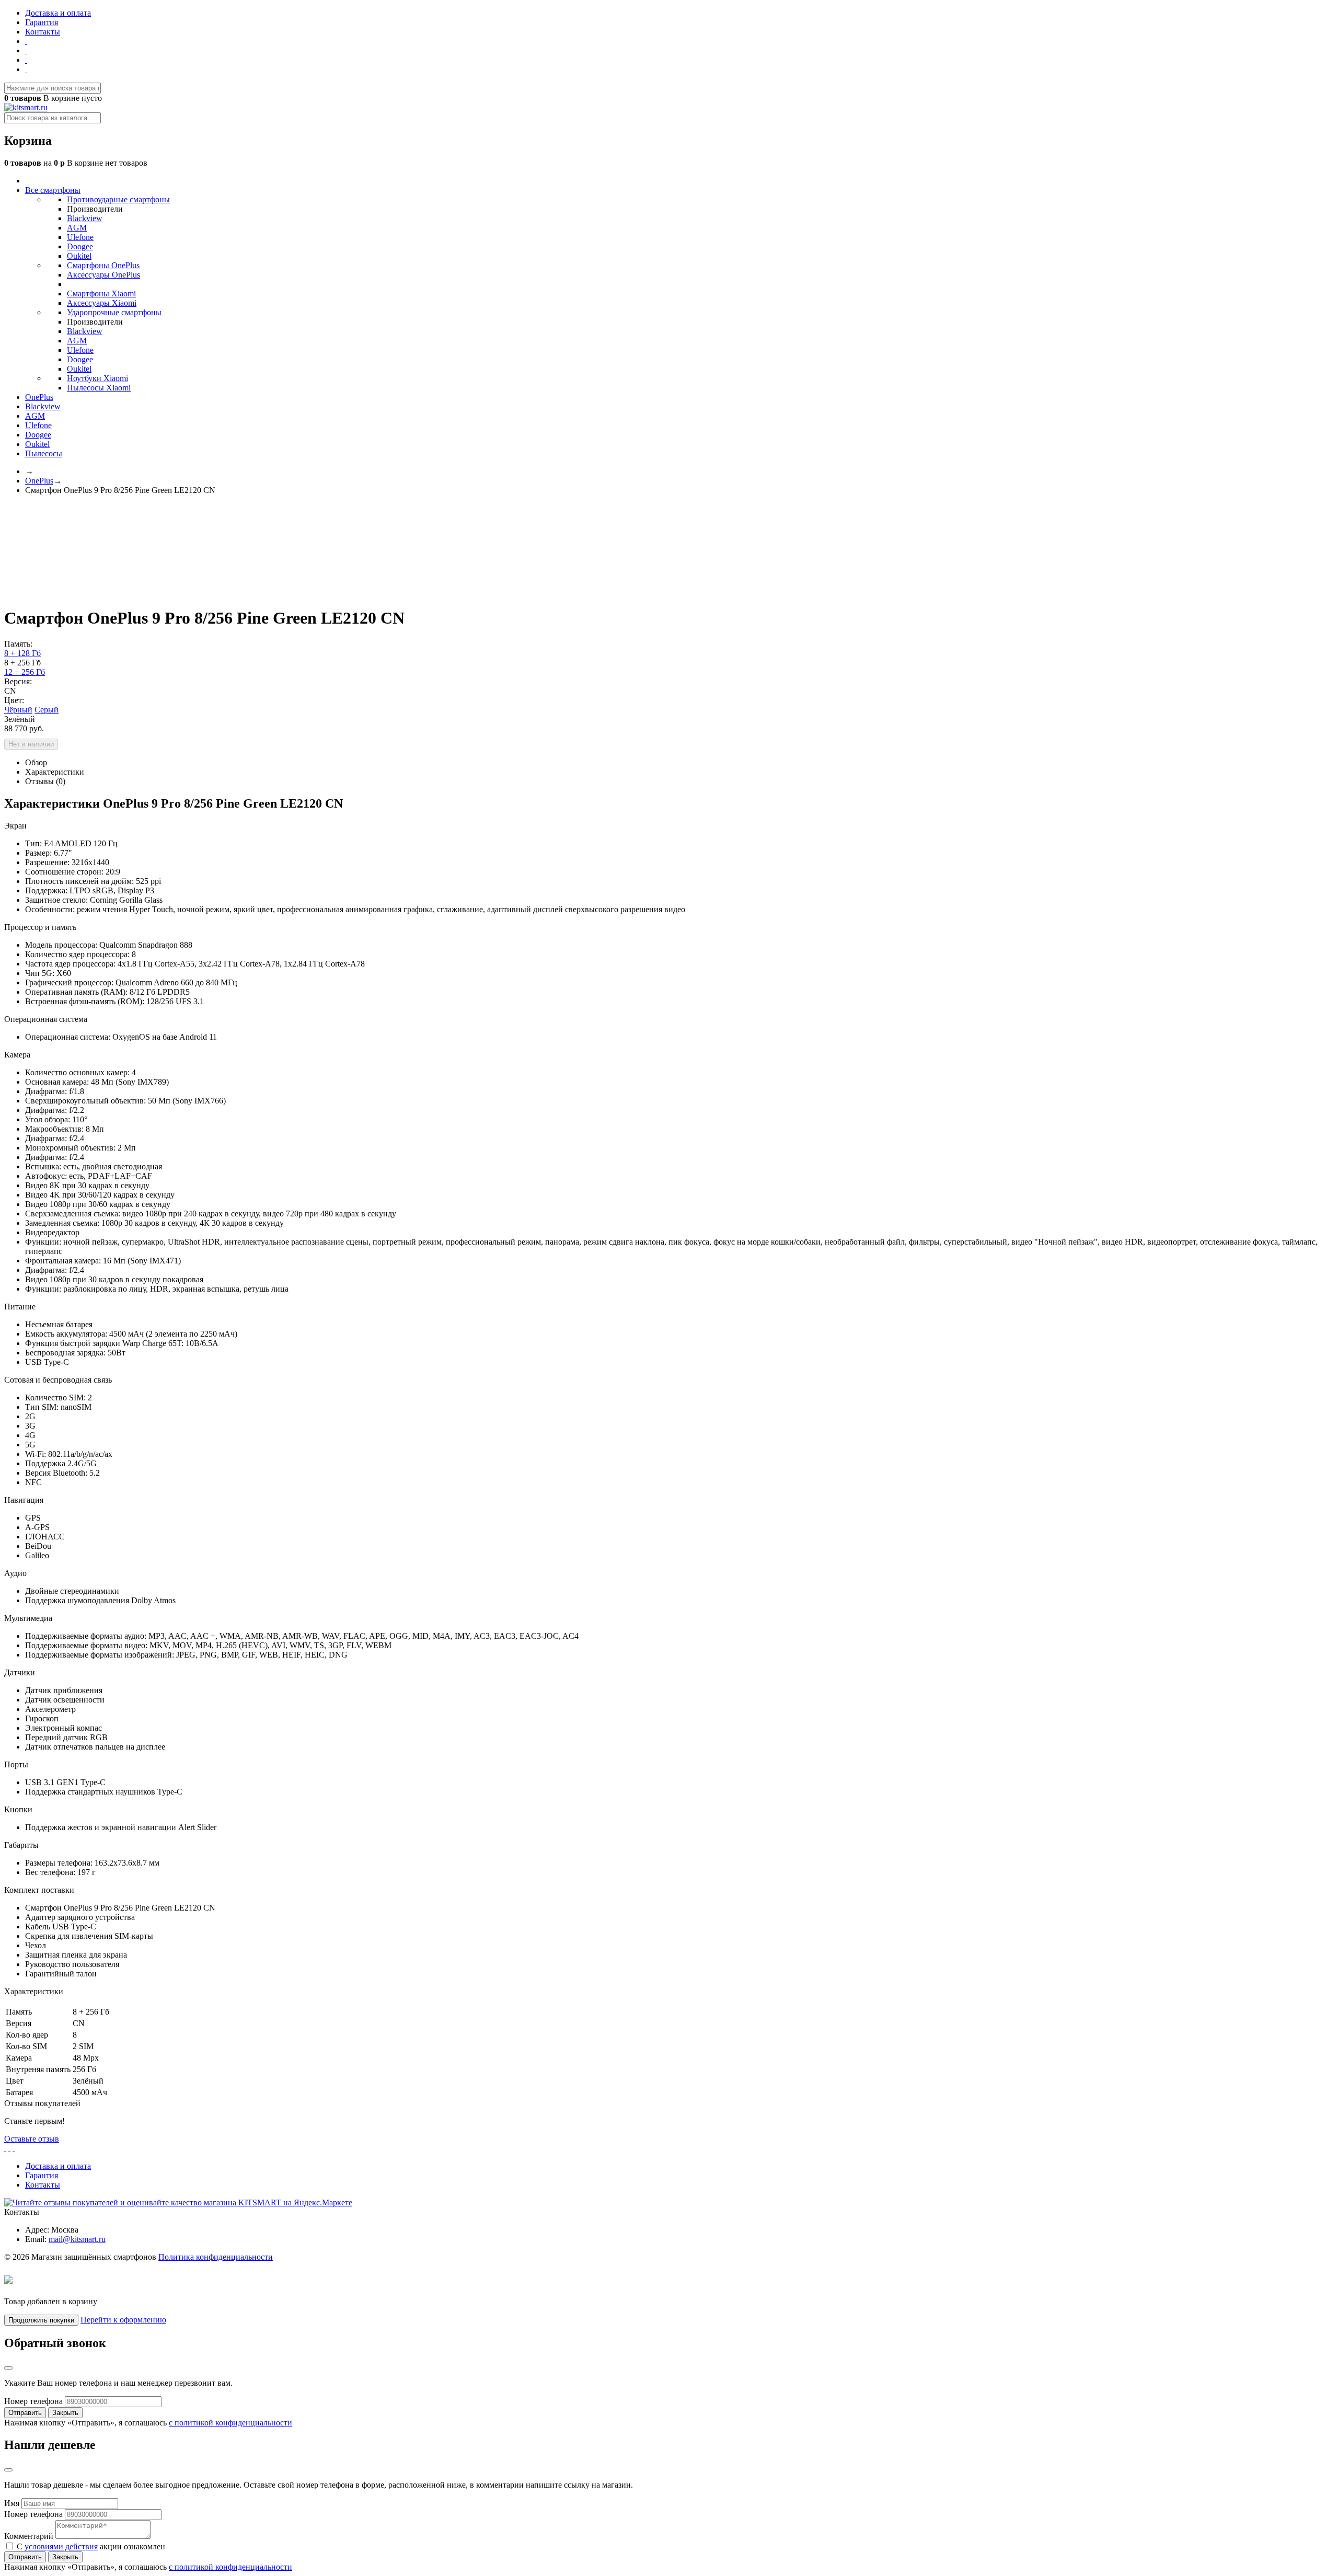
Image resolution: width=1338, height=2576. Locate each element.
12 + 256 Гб (25, 672)
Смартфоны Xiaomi (101, 294)
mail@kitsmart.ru (77, 2239)
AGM (77, 228)
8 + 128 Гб (22, 653)
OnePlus (39, 397)
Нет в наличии (31, 744)
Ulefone (80, 237)
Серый (47, 710)
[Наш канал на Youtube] (26, 50)
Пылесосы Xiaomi (99, 388)
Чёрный (18, 710)
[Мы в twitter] (26, 69)
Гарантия (42, 22)
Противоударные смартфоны (118, 199)
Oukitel (79, 256)
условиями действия (61, 2546)
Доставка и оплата (58, 13)
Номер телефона (33, 2401)
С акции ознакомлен (90, 2546)
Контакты (43, 32)
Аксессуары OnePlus (103, 275)
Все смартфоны (53, 190)
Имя (12, 2503)
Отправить (25, 2413)
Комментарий (29, 2536)
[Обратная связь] (26, 41)
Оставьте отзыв (32, 2139)
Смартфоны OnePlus (103, 265)
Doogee (80, 246)
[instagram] (26, 60)
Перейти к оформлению (123, 2320)
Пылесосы (44, 453)
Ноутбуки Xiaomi (97, 378)
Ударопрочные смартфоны (114, 312)
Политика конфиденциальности (216, 2257)
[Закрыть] (8, 2368)
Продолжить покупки (41, 2320)
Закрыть (65, 2413)
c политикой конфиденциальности (230, 2423)
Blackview (85, 218)
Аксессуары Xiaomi (102, 303)
